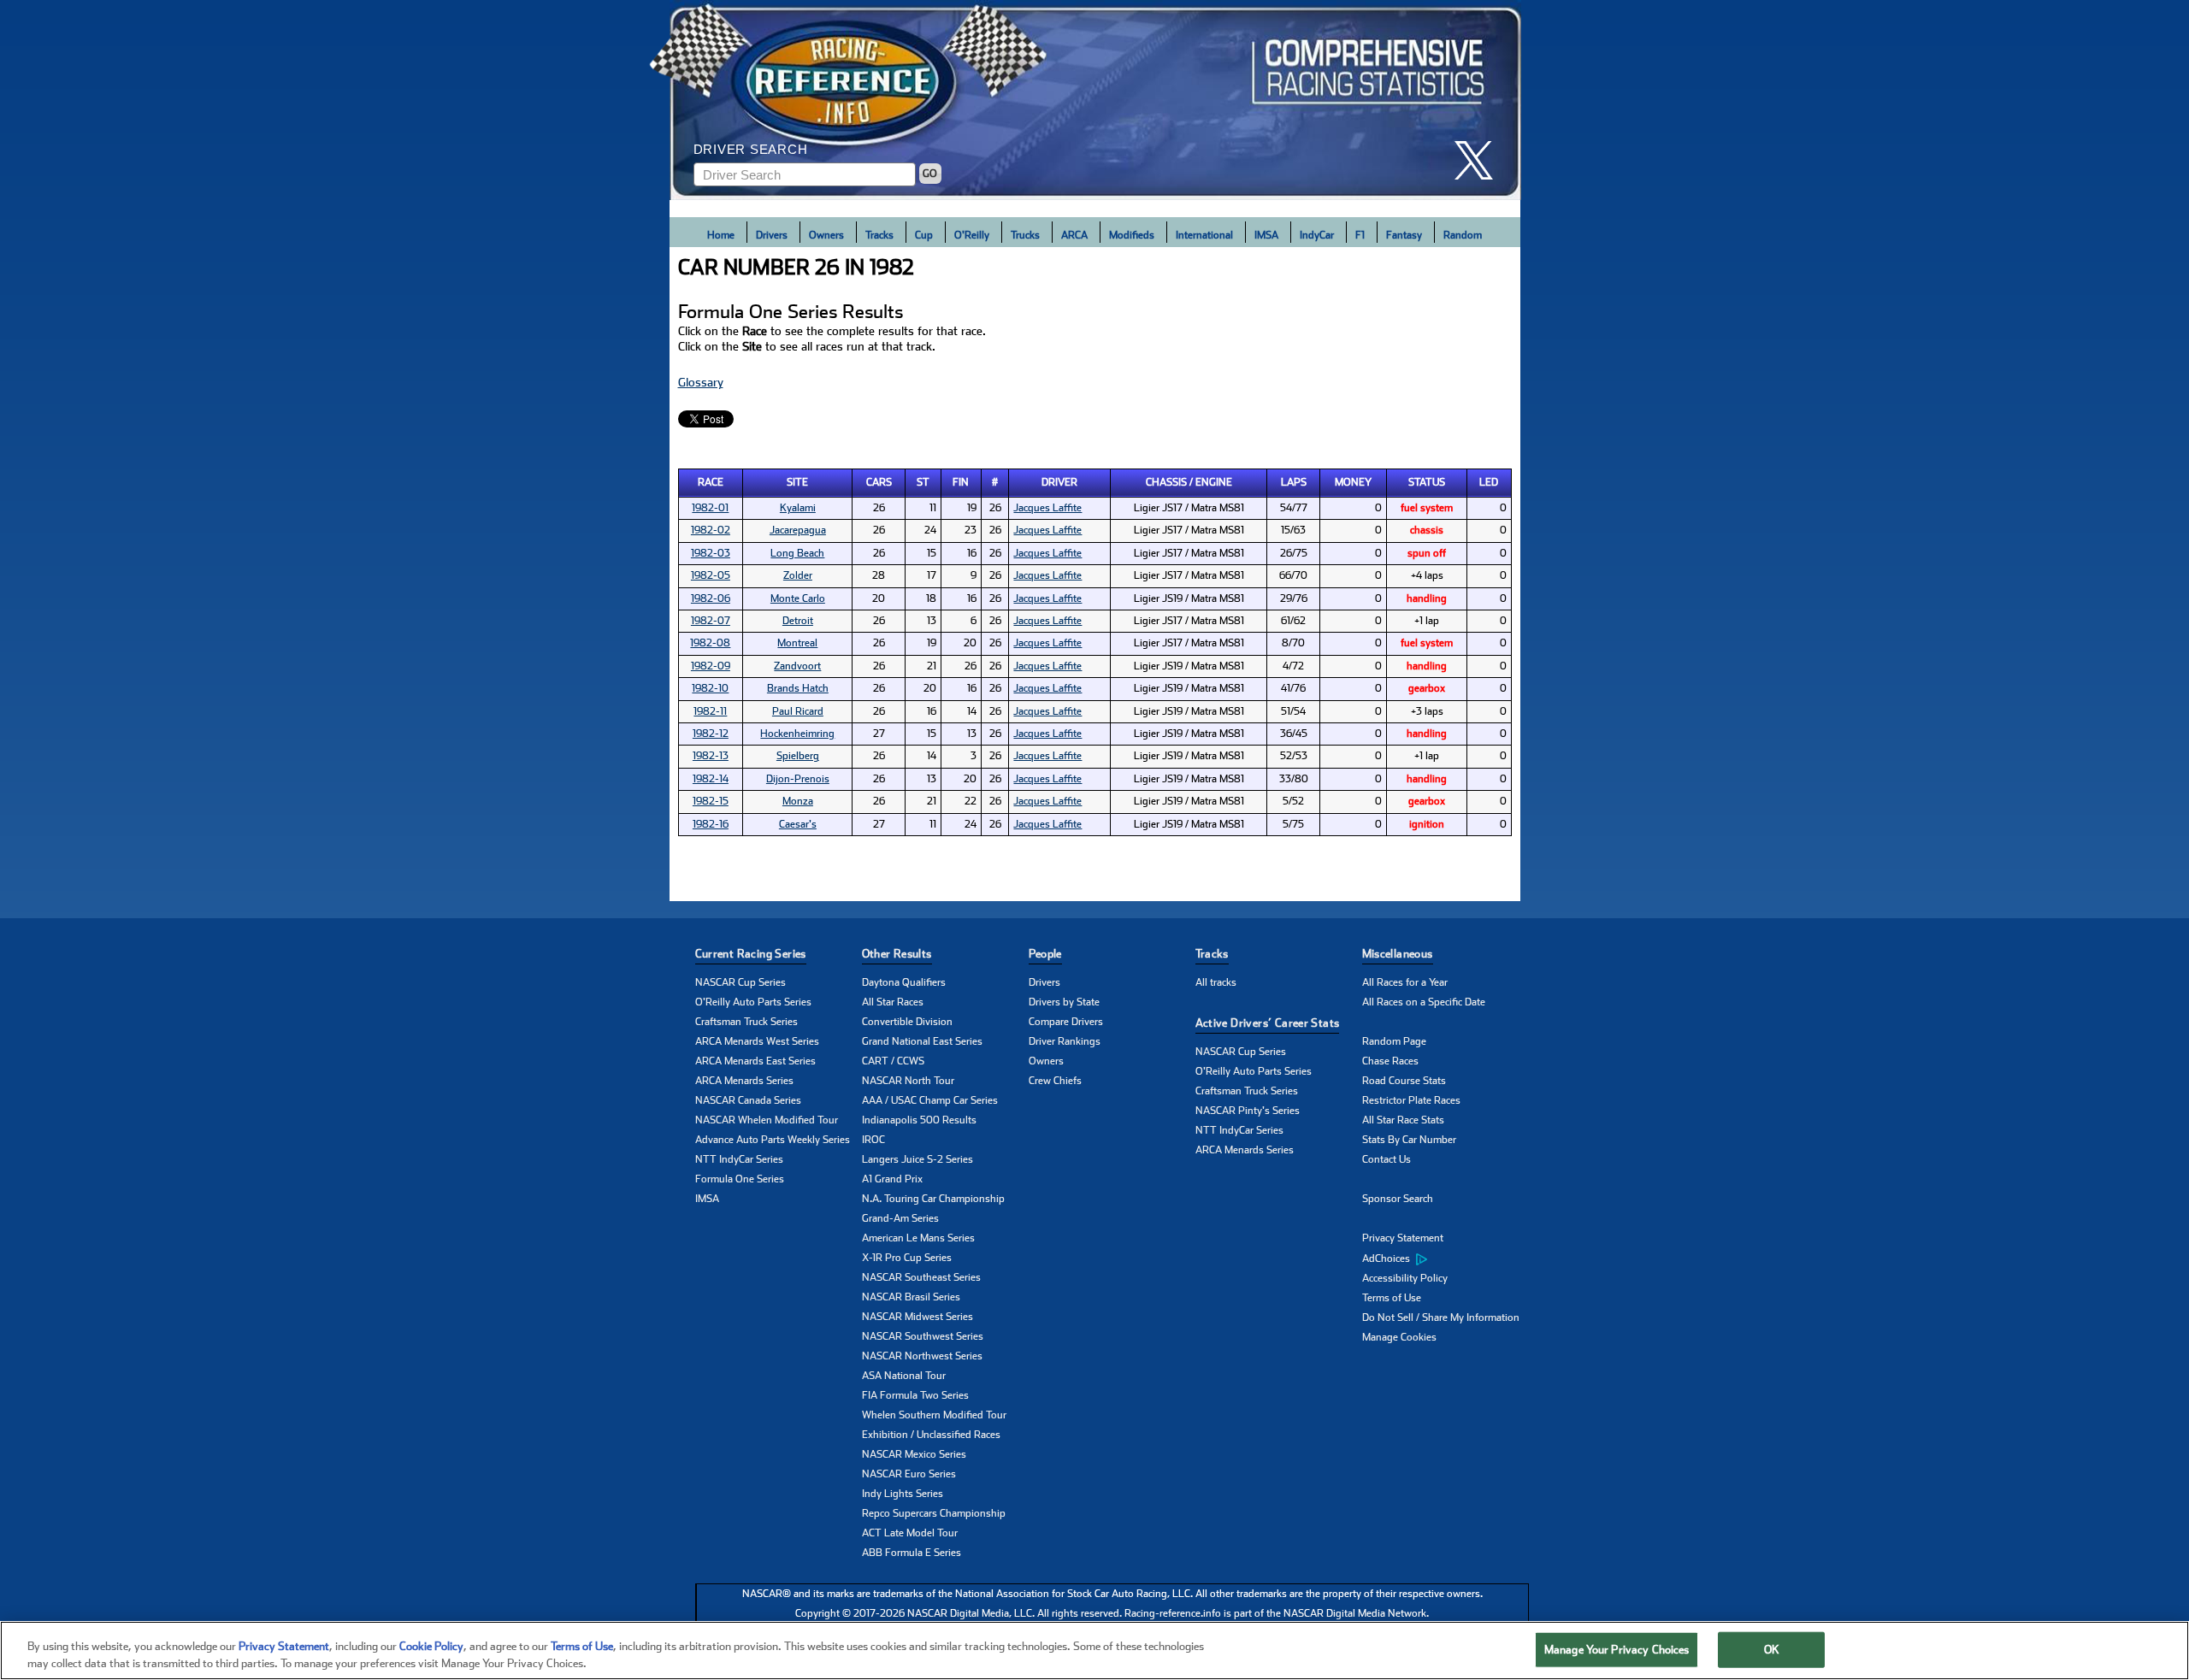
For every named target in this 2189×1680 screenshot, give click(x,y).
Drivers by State (1064, 1002)
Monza (798, 801)
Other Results (897, 954)
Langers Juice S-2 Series (917, 1159)
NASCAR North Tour (908, 1081)
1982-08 (710, 643)
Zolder (798, 575)
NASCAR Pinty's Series (1248, 1111)
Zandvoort (797, 666)
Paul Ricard (798, 711)
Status (1427, 482)
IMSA (1266, 235)
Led (1489, 482)
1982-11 (710, 711)
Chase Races (1390, 1061)
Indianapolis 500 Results (919, 1120)
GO (930, 174)
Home (721, 235)
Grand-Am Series (900, 1218)
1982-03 (711, 553)
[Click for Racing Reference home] (1095, 100)
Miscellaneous (1398, 954)
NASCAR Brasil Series (911, 1297)
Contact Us (1387, 1159)
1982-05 (711, 575)
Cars (879, 482)
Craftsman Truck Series (746, 1022)
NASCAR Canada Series (748, 1100)
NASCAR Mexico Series (914, 1454)
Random (1463, 235)
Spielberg (798, 756)
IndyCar (1317, 235)
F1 (1360, 235)
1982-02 (711, 530)
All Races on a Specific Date (1424, 1002)
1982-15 (711, 801)
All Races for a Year (1405, 982)
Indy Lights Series (903, 1494)
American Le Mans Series (918, 1238)
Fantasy (1404, 235)
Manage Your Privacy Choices (1617, 1650)
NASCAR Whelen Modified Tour (767, 1120)
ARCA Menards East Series (755, 1061)
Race (711, 482)
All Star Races (893, 1002)
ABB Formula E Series (912, 1553)
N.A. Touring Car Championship (933, 1199)
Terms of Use (1392, 1298)
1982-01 (710, 508)
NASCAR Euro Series (909, 1474)
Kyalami (798, 508)
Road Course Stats (1404, 1081)
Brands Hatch (798, 688)
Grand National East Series (922, 1041)
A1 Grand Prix (892, 1179)
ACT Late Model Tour (910, 1533)
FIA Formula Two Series (915, 1395)
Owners (826, 235)
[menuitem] (1446, 1259)
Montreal (797, 643)
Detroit (798, 621)
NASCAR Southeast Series (921, 1277)
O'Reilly (972, 235)
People (1045, 954)
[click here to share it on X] (1480, 160)
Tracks (879, 235)
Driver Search (751, 149)
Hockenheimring (797, 734)
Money (1353, 482)
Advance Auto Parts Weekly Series (773, 1140)
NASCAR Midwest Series (917, 1317)
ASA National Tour (904, 1376)
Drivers (772, 235)
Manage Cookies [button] (1399, 1337)
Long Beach (797, 553)
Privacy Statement (1403, 1238)
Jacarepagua (798, 530)
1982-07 (711, 621)
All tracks (1216, 982)
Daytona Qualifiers (904, 982)
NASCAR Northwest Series (922, 1356)
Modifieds (1132, 235)
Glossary (701, 382)
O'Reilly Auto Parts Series (753, 1002)
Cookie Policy (431, 1646)
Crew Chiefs (1055, 1081)
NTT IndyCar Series (739, 1159)
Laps (1294, 482)
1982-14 (711, 779)
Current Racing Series (751, 954)
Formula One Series (740, 1179)
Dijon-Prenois (798, 779)
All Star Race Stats (1403, 1120)
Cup (924, 235)
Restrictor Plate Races (1411, 1100)
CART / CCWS (893, 1061)
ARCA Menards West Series (757, 1041)
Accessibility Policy (1405, 1278)
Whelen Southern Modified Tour (934, 1415)
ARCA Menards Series (744, 1081)
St (923, 482)
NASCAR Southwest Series (923, 1336)
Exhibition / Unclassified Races (931, 1435)
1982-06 (711, 598)
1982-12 (711, 734)
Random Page (1394, 1041)
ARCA (1074, 235)
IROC (873, 1140)
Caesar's (798, 824)
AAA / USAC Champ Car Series (930, 1100)
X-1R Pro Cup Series (907, 1258)
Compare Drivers (1066, 1022)
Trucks (1025, 235)
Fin (961, 482)
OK (1772, 1650)
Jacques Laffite (1047, 508)
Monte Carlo (798, 598)
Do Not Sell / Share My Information (1441, 1317)
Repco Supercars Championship (934, 1513)
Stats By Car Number (1409, 1140)
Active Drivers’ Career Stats (1268, 1023)
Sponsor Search (1398, 1199)
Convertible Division (907, 1022)
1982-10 (710, 688)
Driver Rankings (1065, 1041)
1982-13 (711, 756)
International (1204, 235)
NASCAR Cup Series (740, 982)
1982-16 (711, 824)
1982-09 (711, 666)
